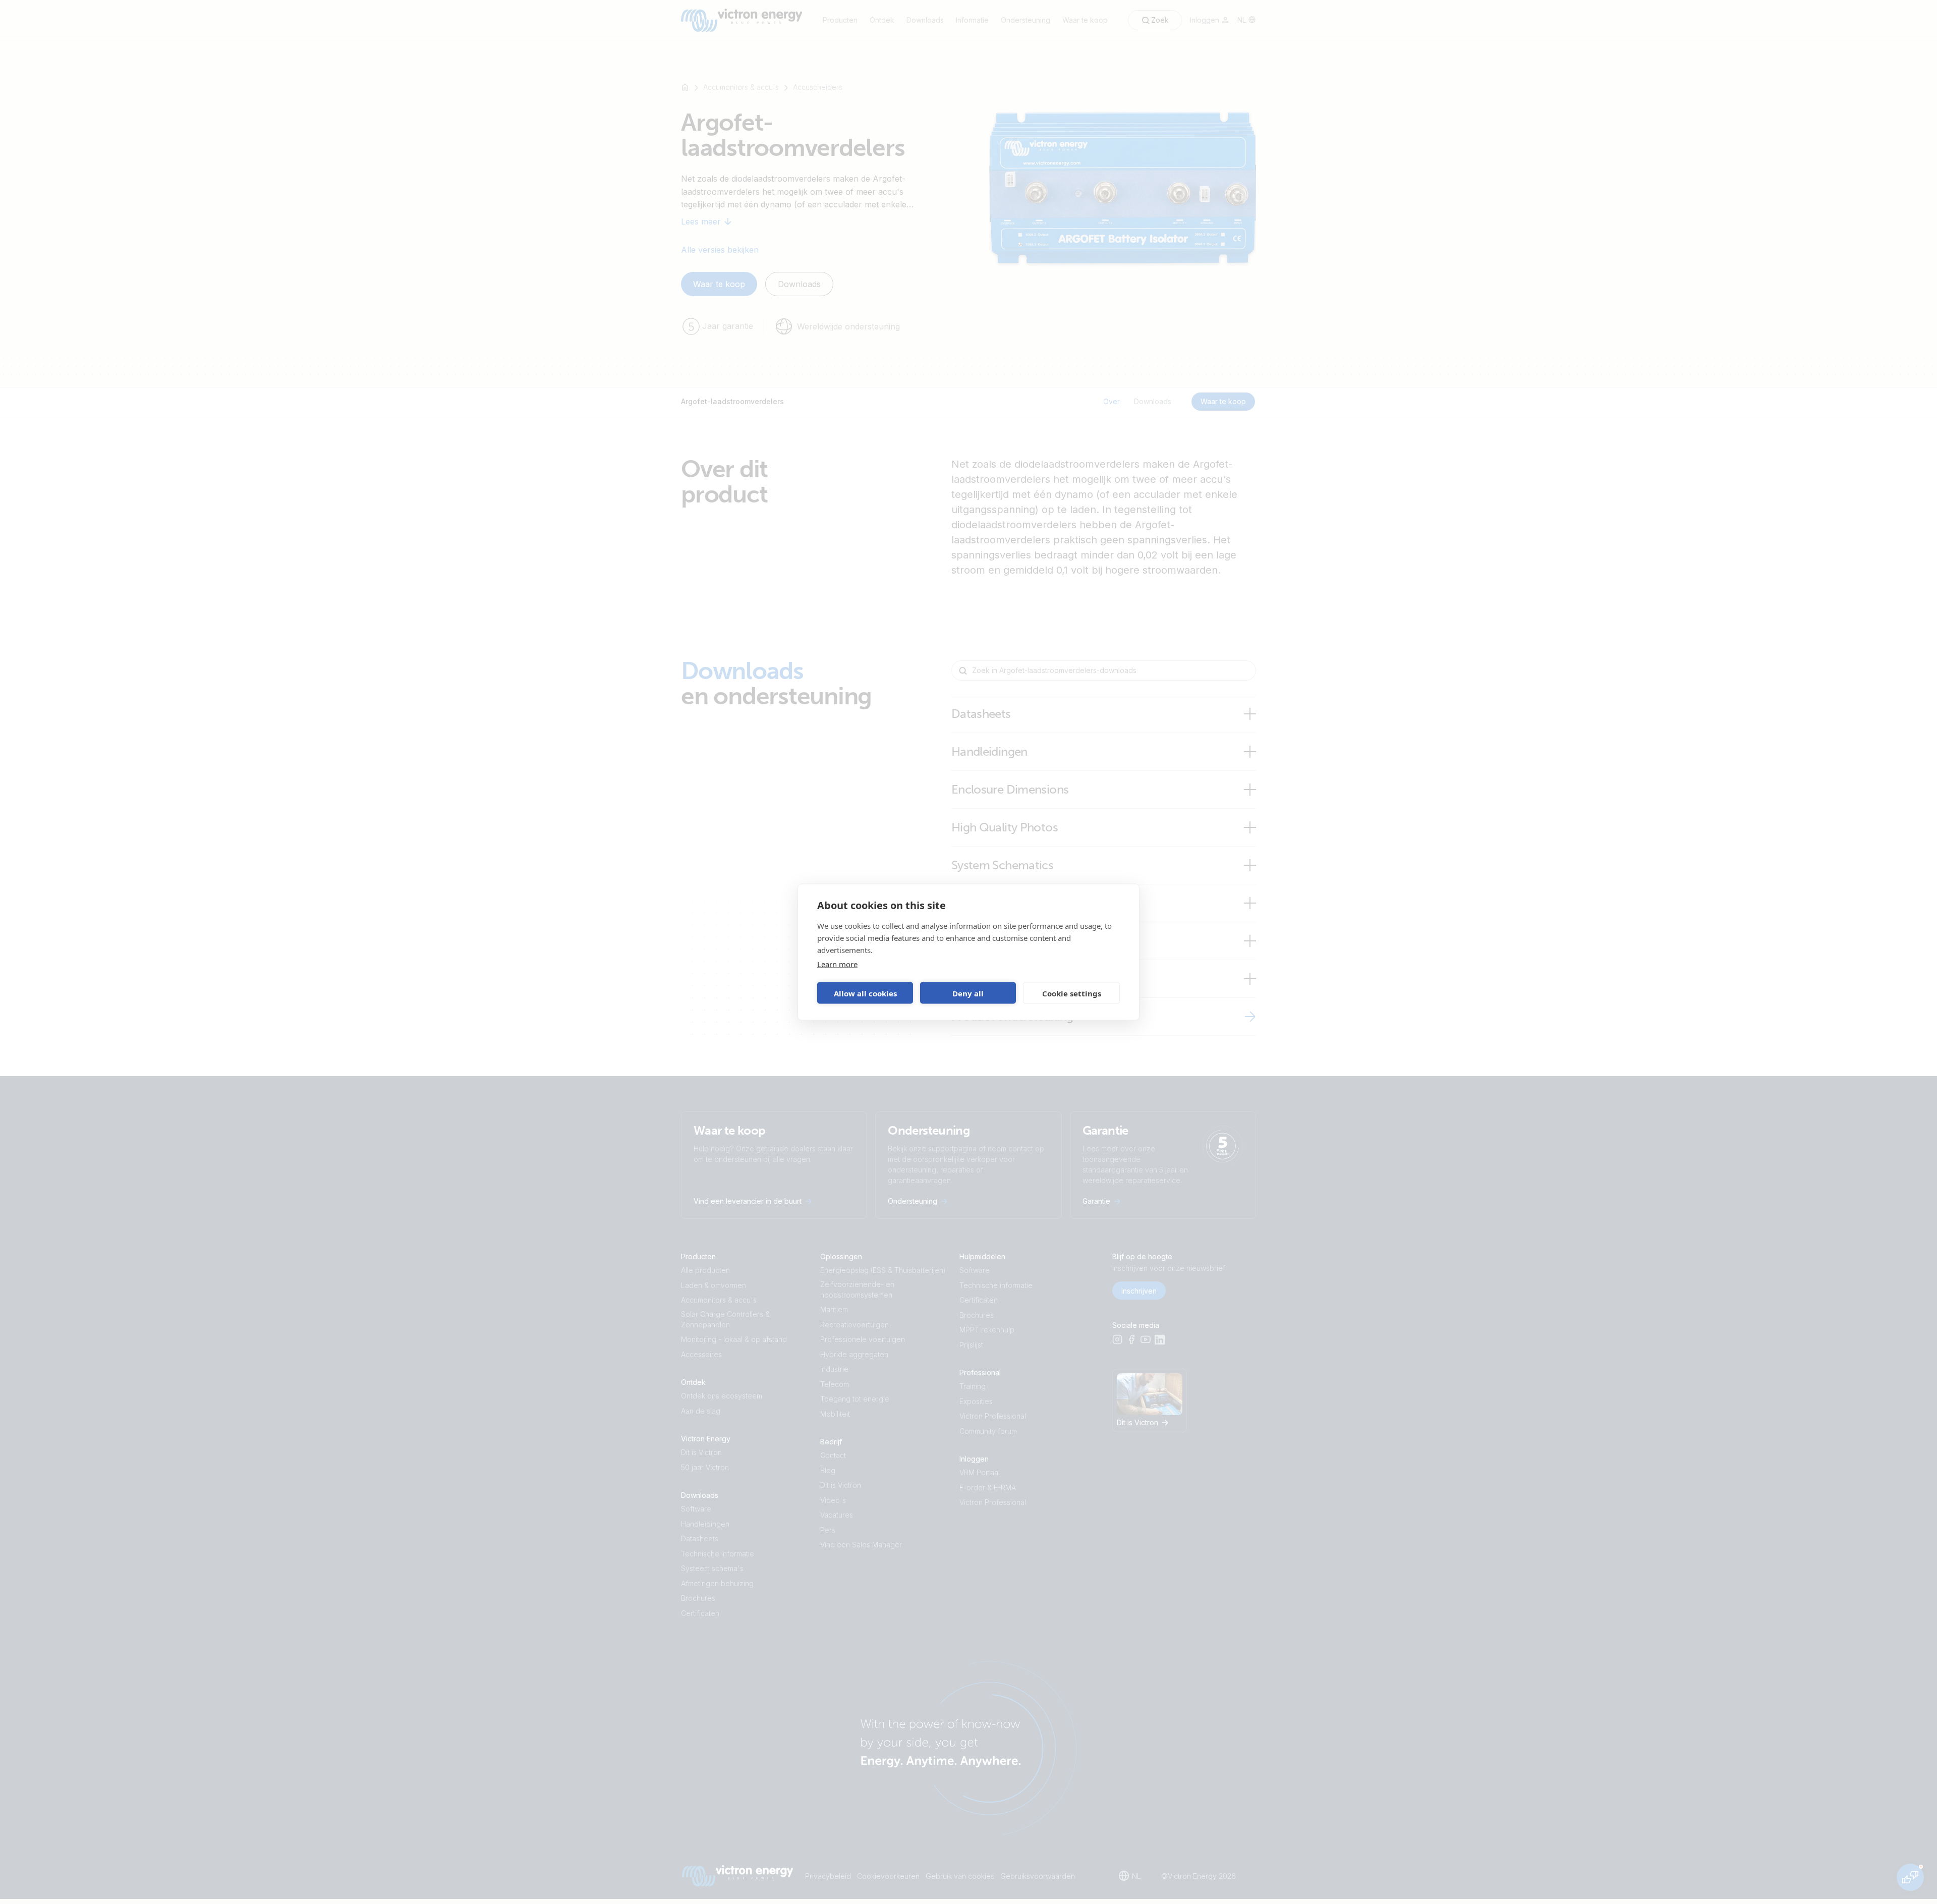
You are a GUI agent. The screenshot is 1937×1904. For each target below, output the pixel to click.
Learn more (837, 964)
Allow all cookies (865, 993)
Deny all (968, 993)
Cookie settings (1072, 993)
